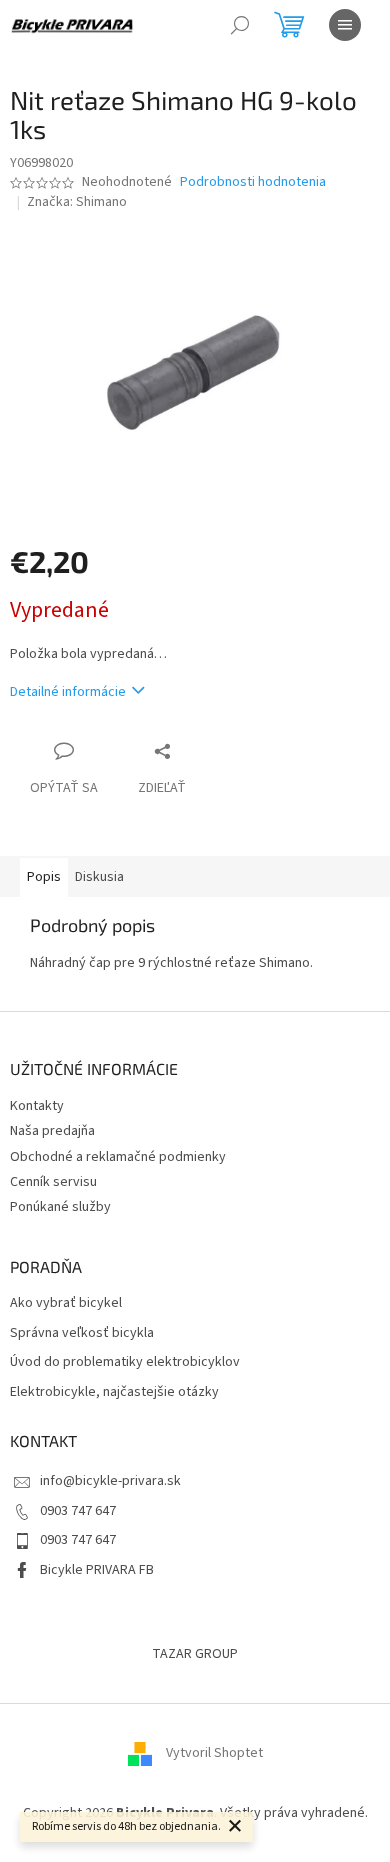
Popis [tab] (44, 877)
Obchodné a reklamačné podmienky (118, 1157)
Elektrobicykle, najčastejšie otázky (114, 1392)
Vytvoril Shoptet (214, 1754)
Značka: (77, 202)
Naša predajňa (52, 1131)
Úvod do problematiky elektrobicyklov (125, 1362)
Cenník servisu (53, 1182)
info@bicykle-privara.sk (110, 1481)
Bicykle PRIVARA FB (97, 1570)
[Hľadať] (240, 25)
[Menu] (345, 25)
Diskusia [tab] (99, 877)
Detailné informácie (68, 692)
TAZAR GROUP (195, 1654)
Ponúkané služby (60, 1207)
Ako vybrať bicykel (66, 1303)
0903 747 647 (78, 1511)
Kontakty (37, 1106)
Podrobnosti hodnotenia (253, 182)
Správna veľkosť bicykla (82, 1333)
